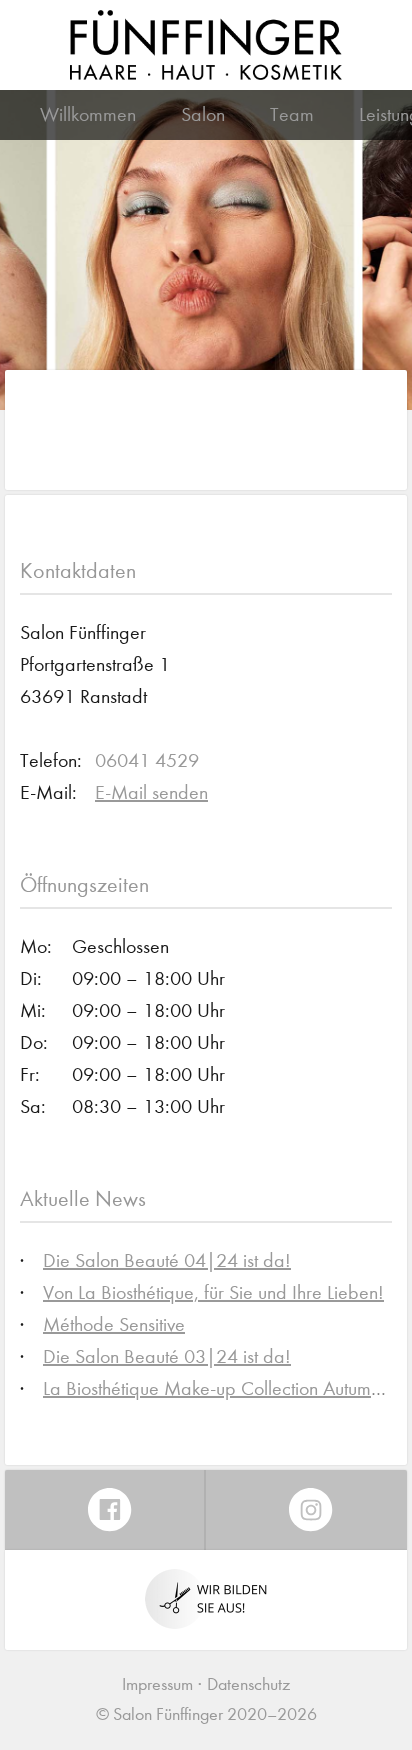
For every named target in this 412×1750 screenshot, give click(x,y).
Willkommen (88, 114)
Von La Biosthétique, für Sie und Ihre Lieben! (213, 1292)
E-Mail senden (151, 792)
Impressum (157, 1684)
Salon (203, 114)
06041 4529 (147, 760)
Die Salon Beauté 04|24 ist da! (167, 1260)
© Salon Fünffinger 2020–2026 (206, 1714)
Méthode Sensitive (114, 1324)
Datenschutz (248, 1684)
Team (292, 114)
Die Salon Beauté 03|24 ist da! (167, 1356)
